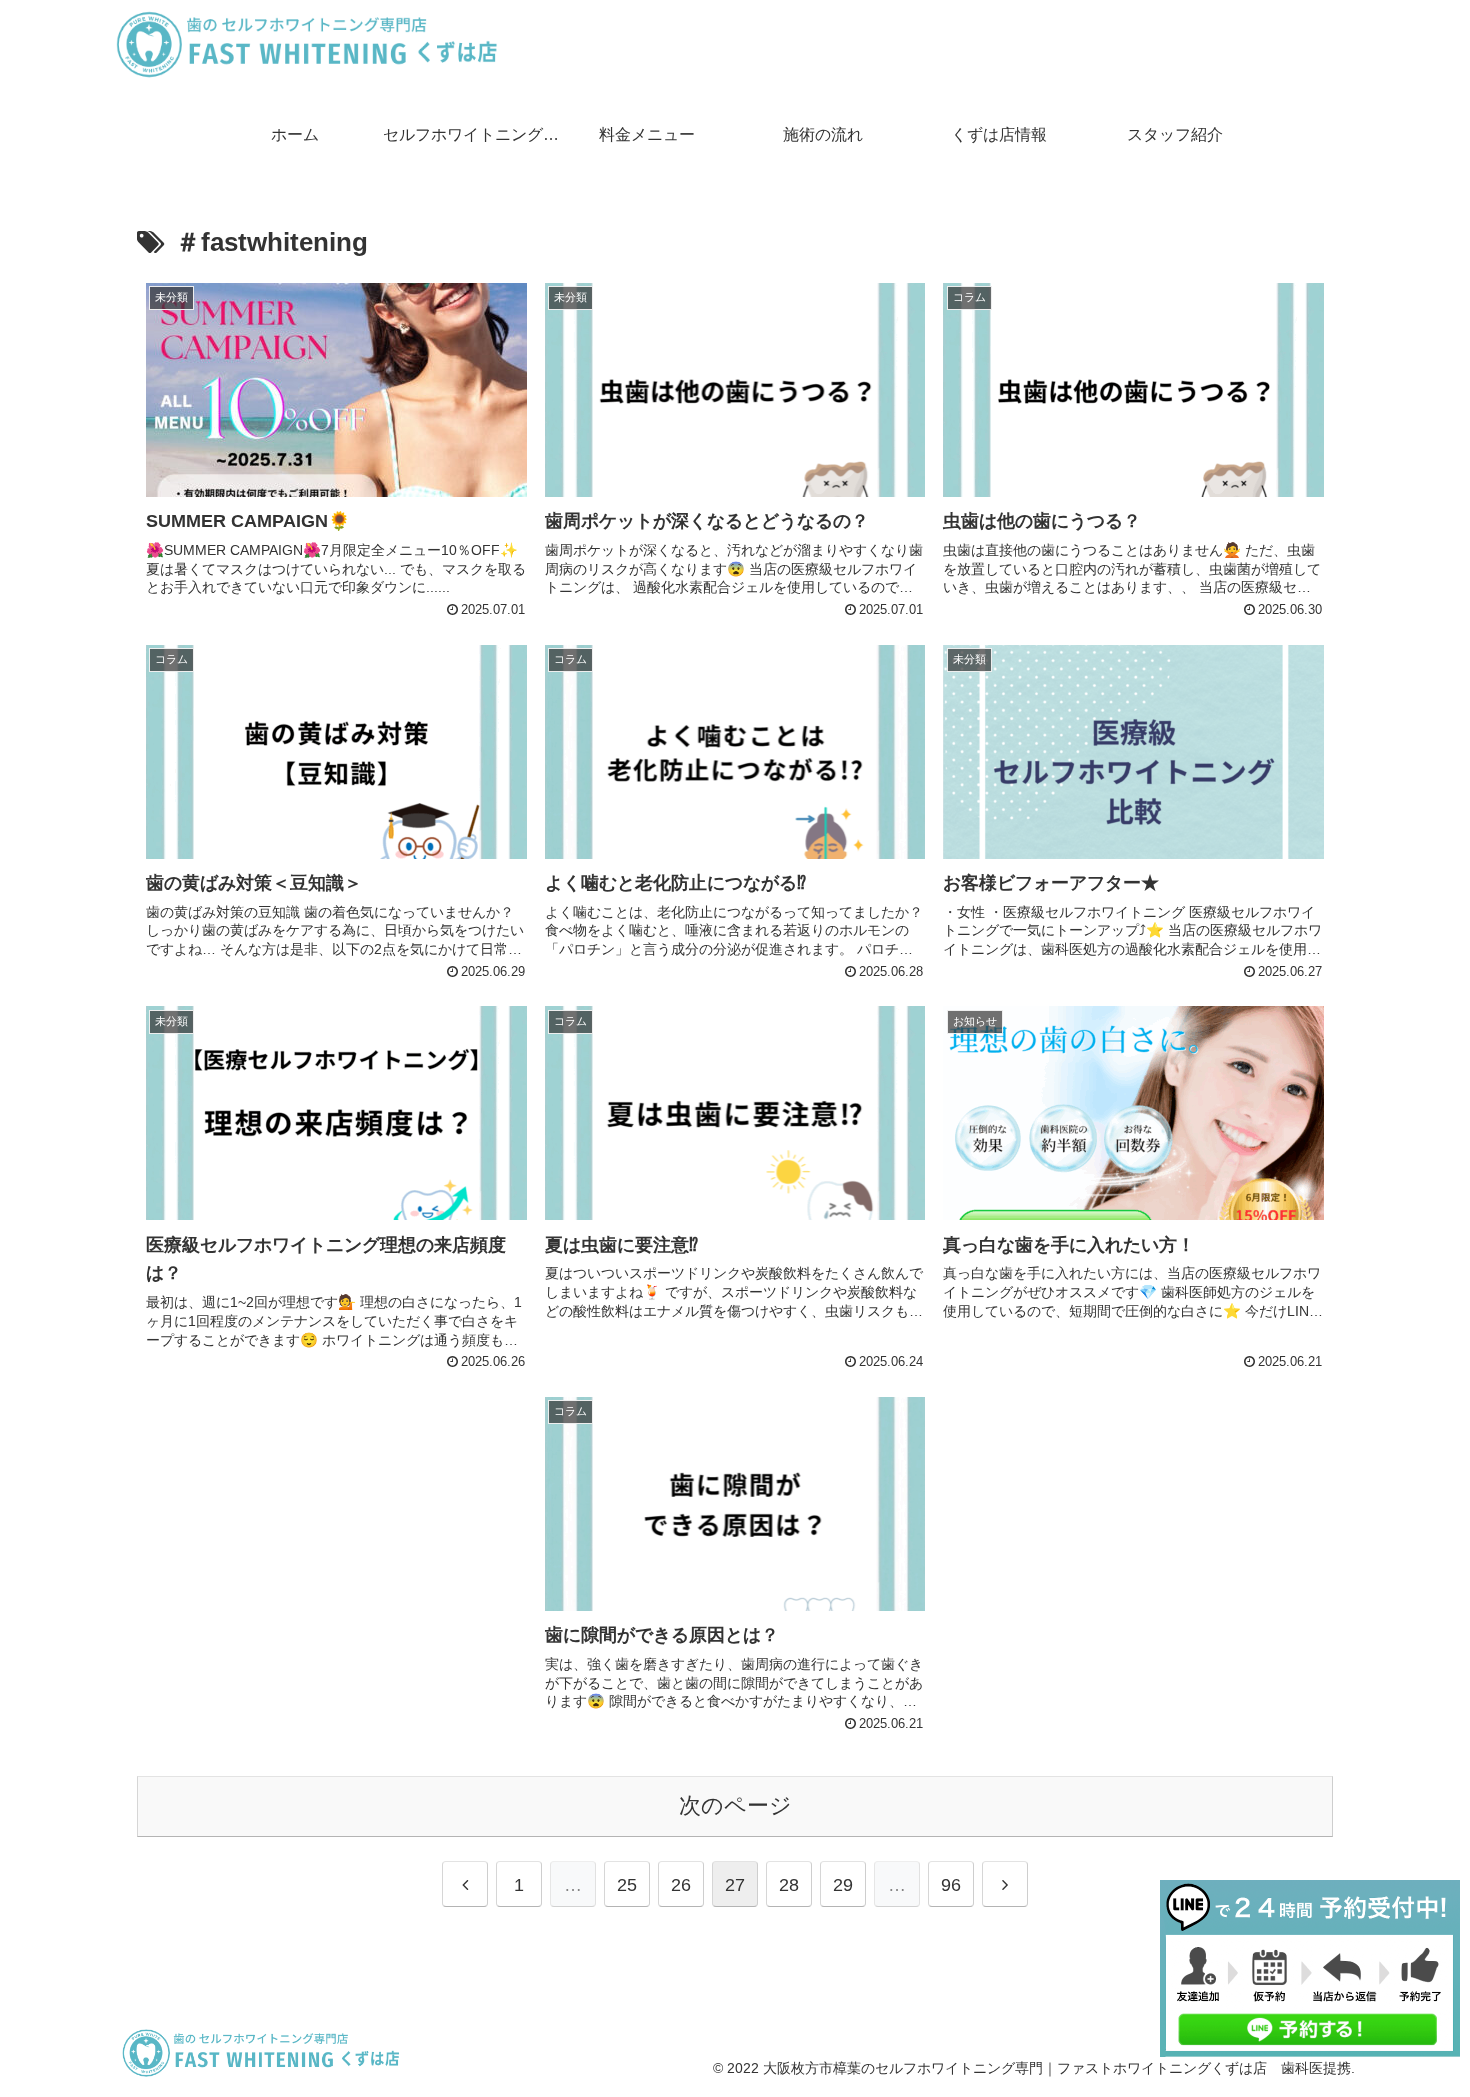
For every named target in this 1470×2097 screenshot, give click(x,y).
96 (951, 1885)
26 (681, 1885)
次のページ (735, 1805)
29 (843, 1885)
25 (627, 1885)
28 (789, 1885)
